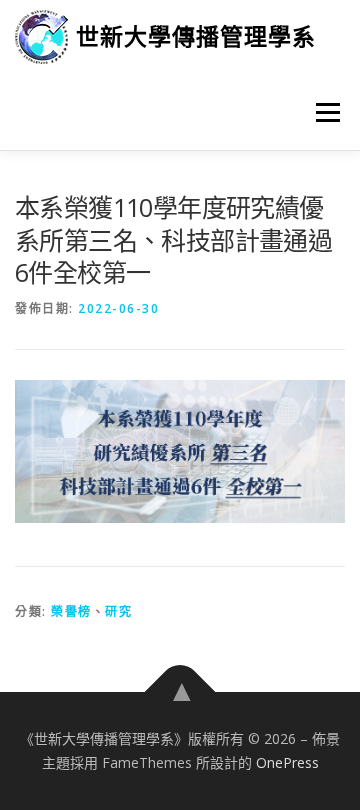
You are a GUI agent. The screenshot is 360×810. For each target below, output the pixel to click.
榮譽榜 (71, 611)
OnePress (287, 762)
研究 (118, 611)
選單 (322, 112)
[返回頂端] (180, 692)
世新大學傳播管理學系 (196, 36)
